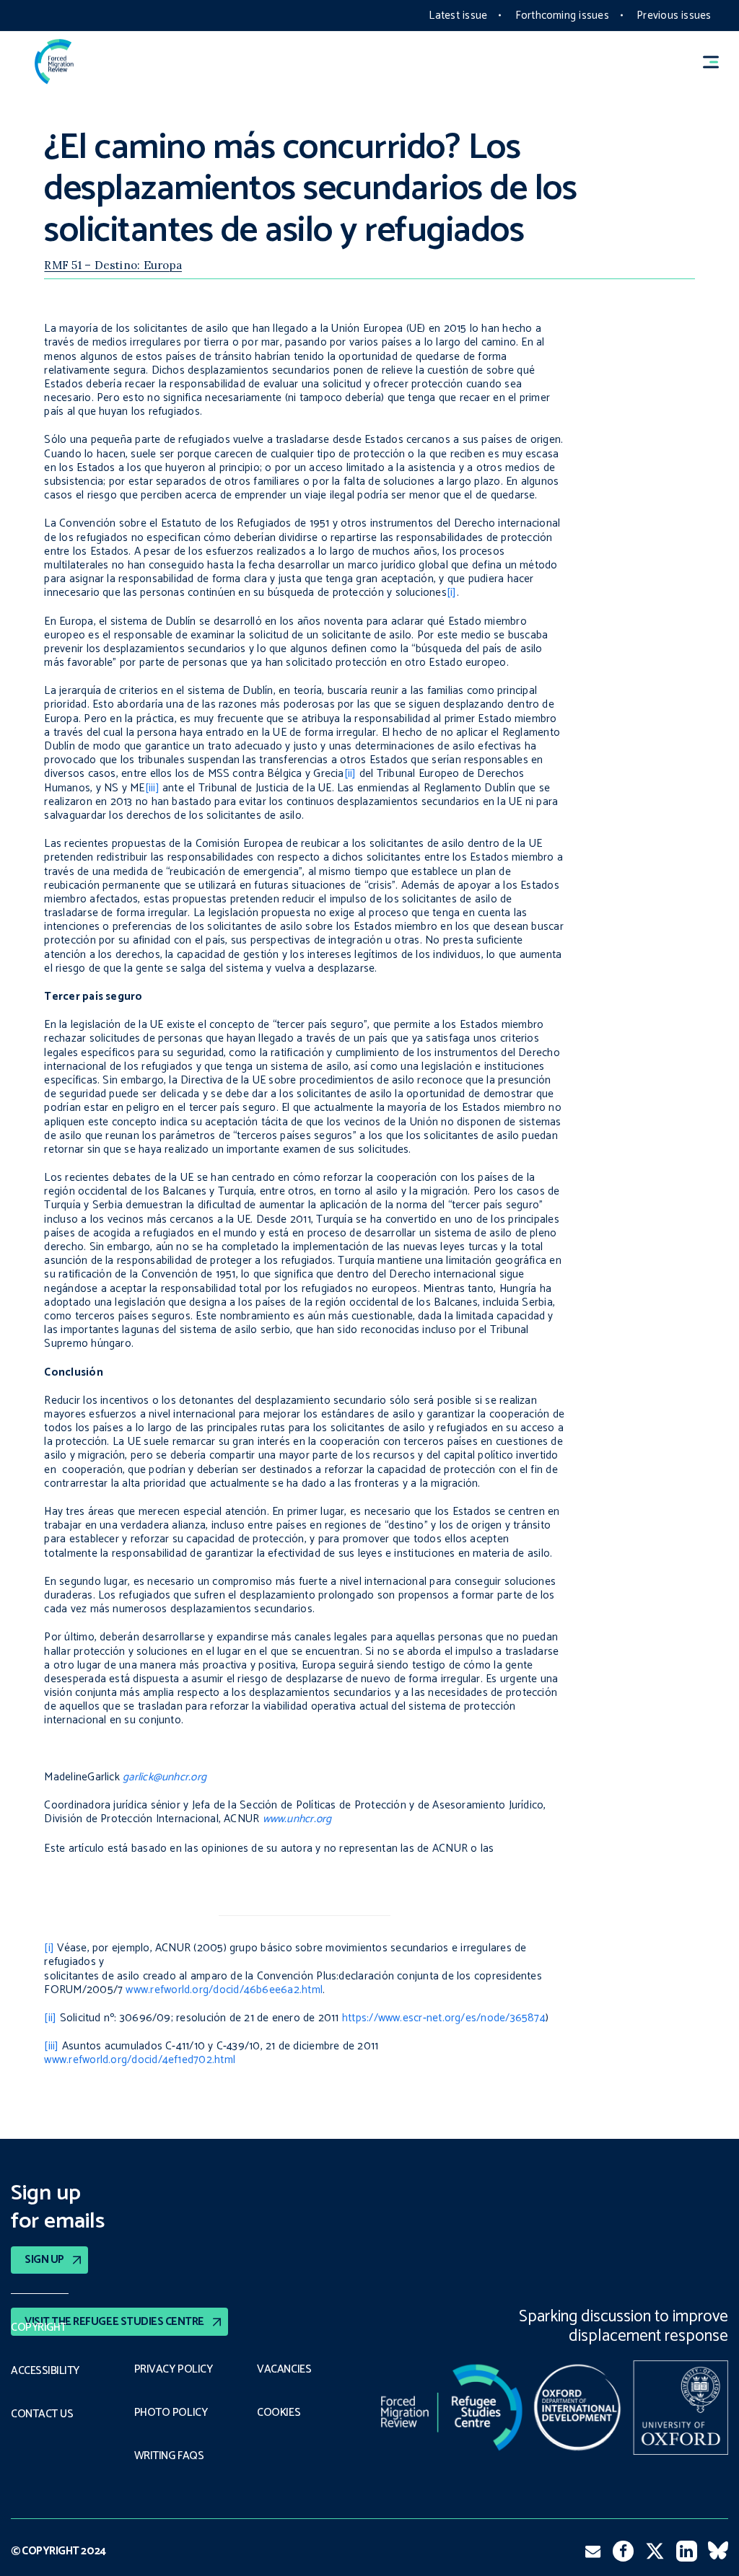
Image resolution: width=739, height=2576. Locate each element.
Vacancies (284, 2370)
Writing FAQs (169, 2456)
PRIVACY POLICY (174, 2370)
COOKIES (279, 2413)
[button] (717, 62)
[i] (452, 593)
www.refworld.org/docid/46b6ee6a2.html (224, 1990)
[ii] (350, 774)
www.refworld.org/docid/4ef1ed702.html (140, 2060)
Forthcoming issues (562, 16)
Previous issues (674, 16)
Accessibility (45, 2371)
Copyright (39, 2328)
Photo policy (171, 2413)
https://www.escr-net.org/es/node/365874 (444, 2018)
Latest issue (458, 16)
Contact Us (42, 2414)
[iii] (152, 788)
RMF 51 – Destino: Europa (113, 265)
